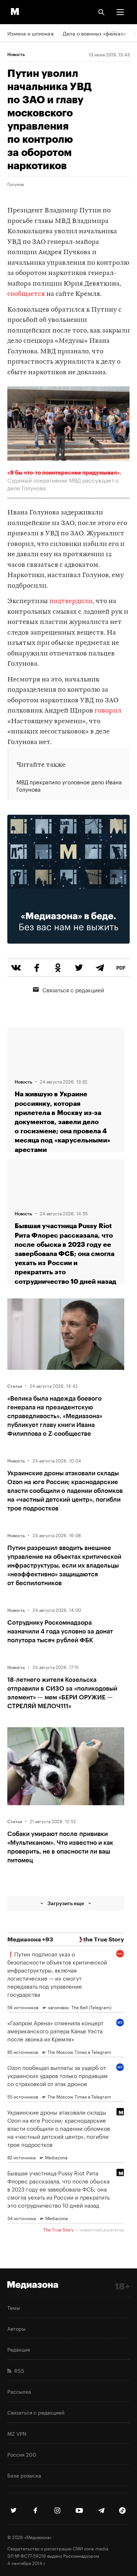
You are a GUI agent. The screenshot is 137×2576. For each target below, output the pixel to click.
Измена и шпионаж (31, 33)
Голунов (16, 184)
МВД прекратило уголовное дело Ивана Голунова (69, 785)
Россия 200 (22, 2454)
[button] (120, 12)
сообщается (26, 294)
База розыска (24, 2475)
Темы (14, 2307)
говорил (108, 711)
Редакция (19, 2349)
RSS (18, 2370)
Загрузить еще (66, 1903)
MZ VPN (17, 2433)
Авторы (16, 2328)
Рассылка (19, 2391)
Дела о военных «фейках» (94, 33)
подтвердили (71, 601)
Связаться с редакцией (73, 989)
